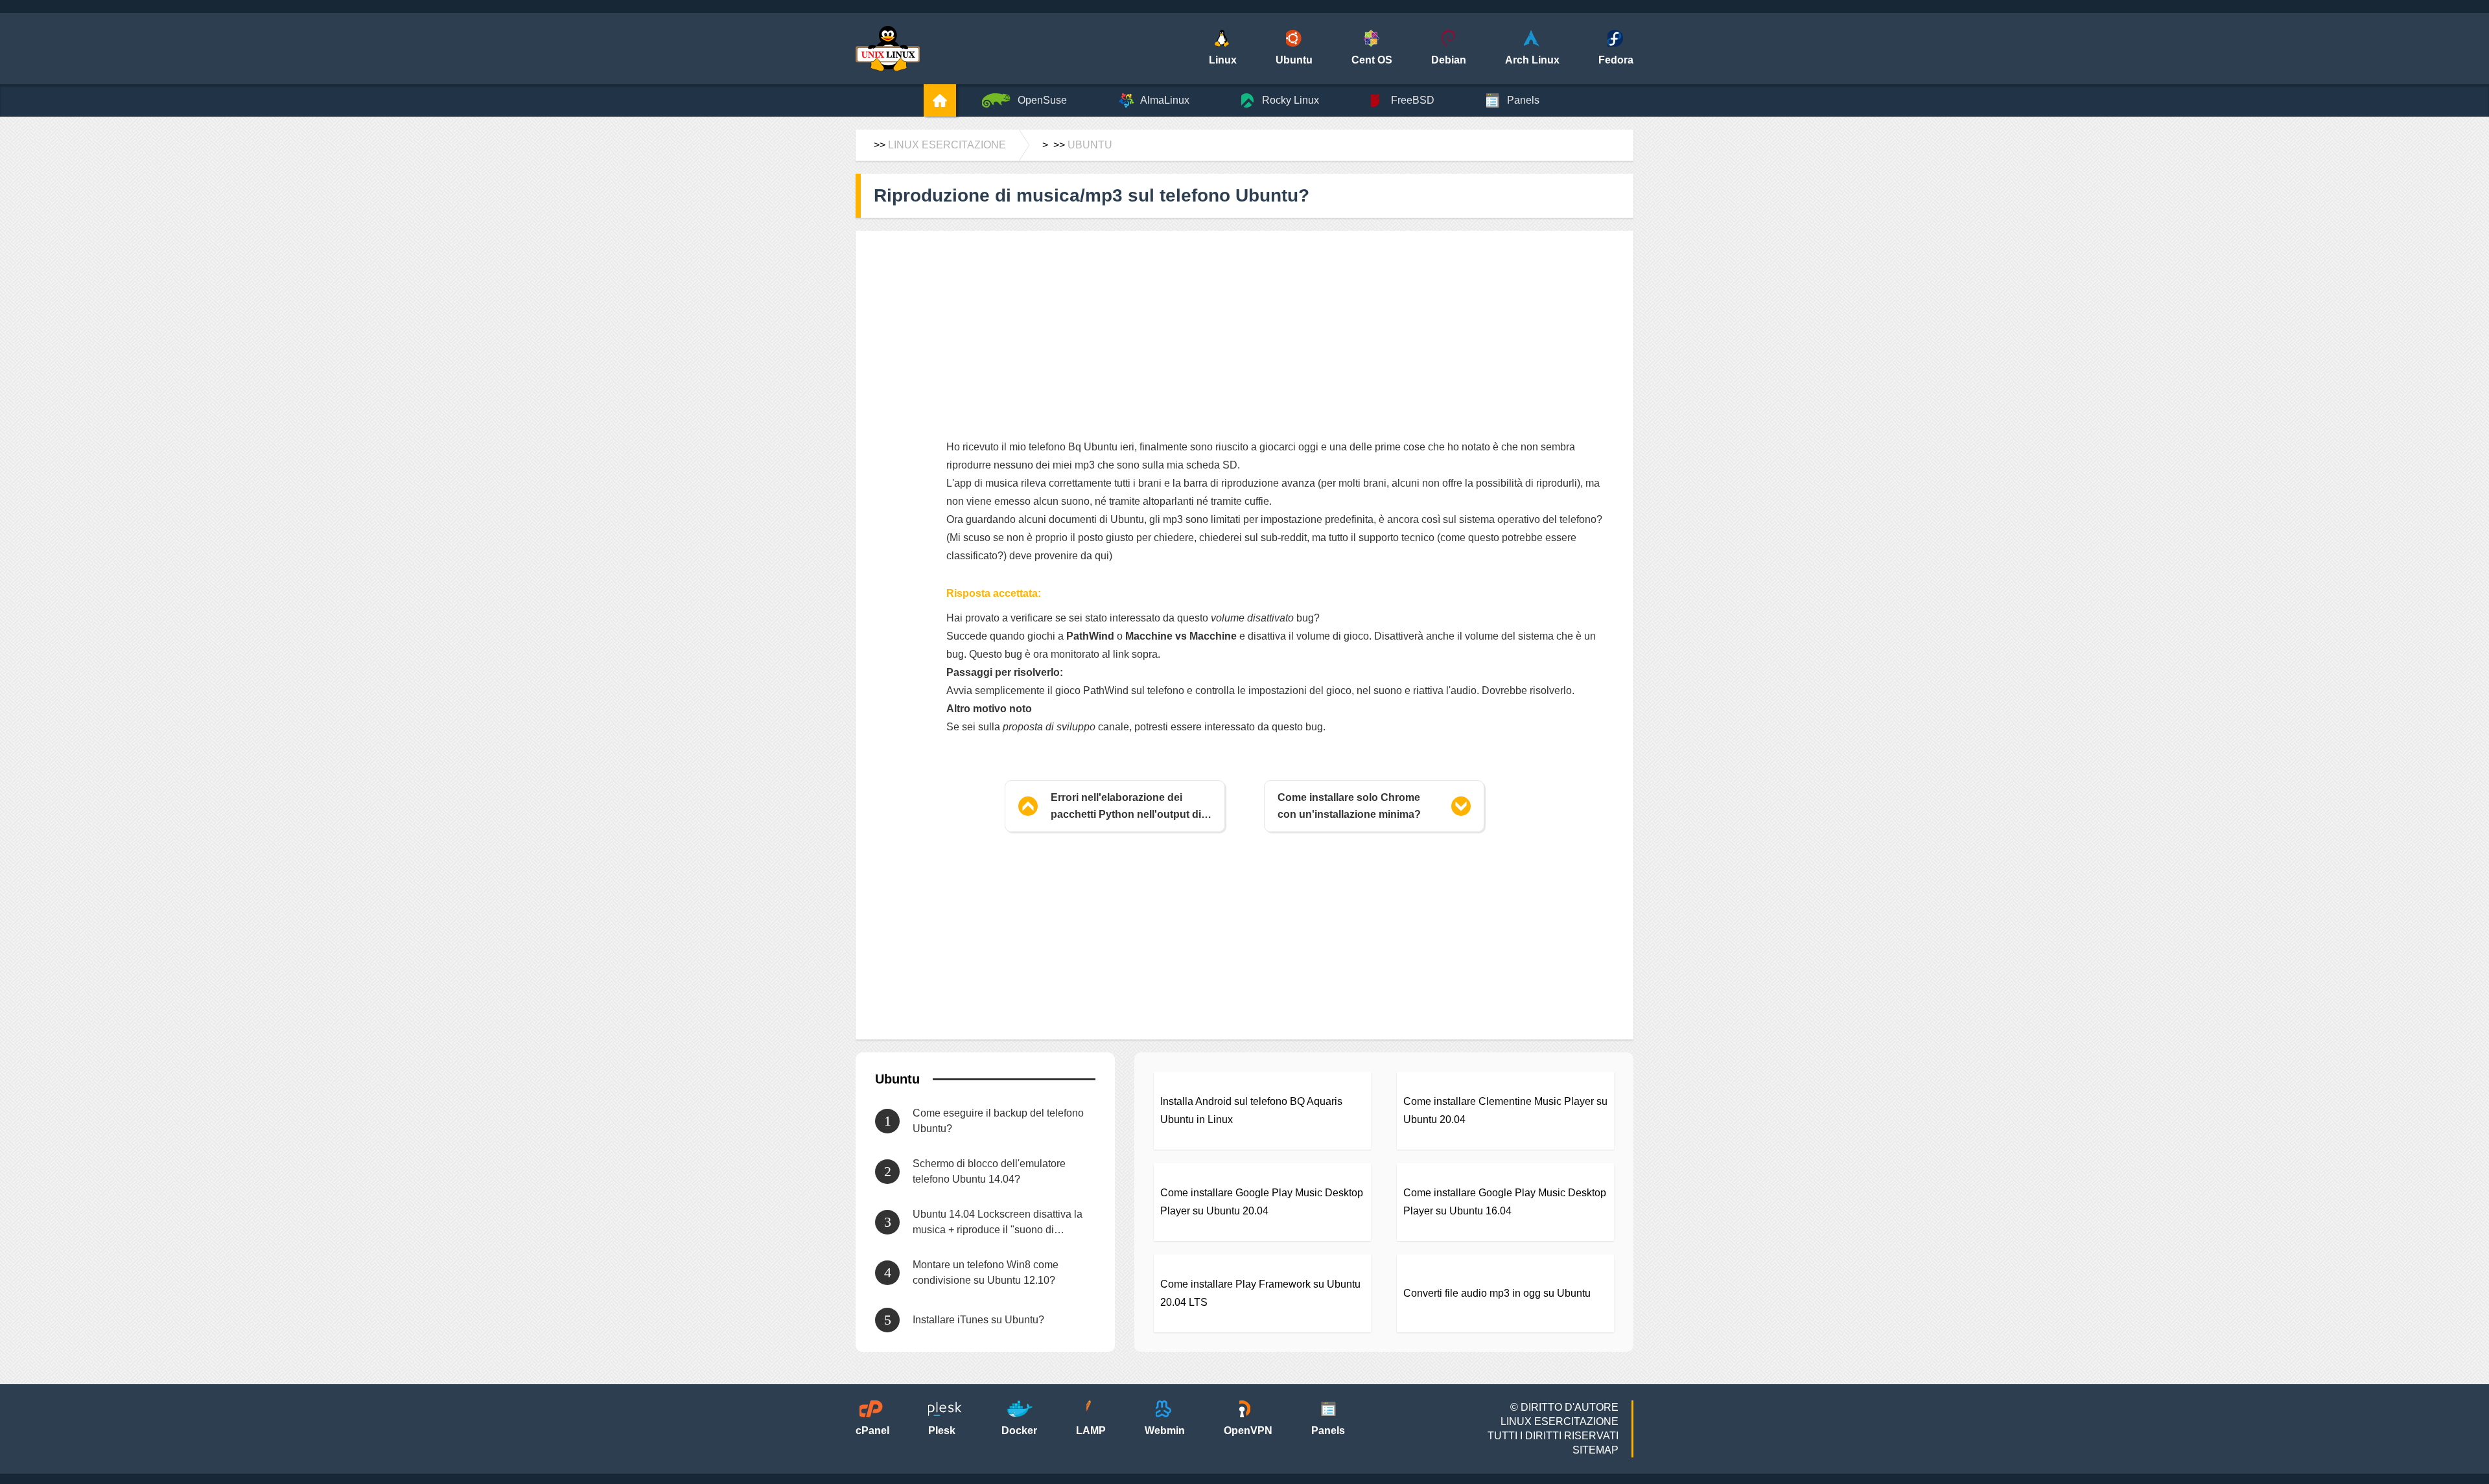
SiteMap (1595, 1450)
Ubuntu (1090, 145)
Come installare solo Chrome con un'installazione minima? (1349, 806)
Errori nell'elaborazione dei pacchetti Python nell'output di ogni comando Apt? (1126, 807)
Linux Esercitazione (947, 145)
